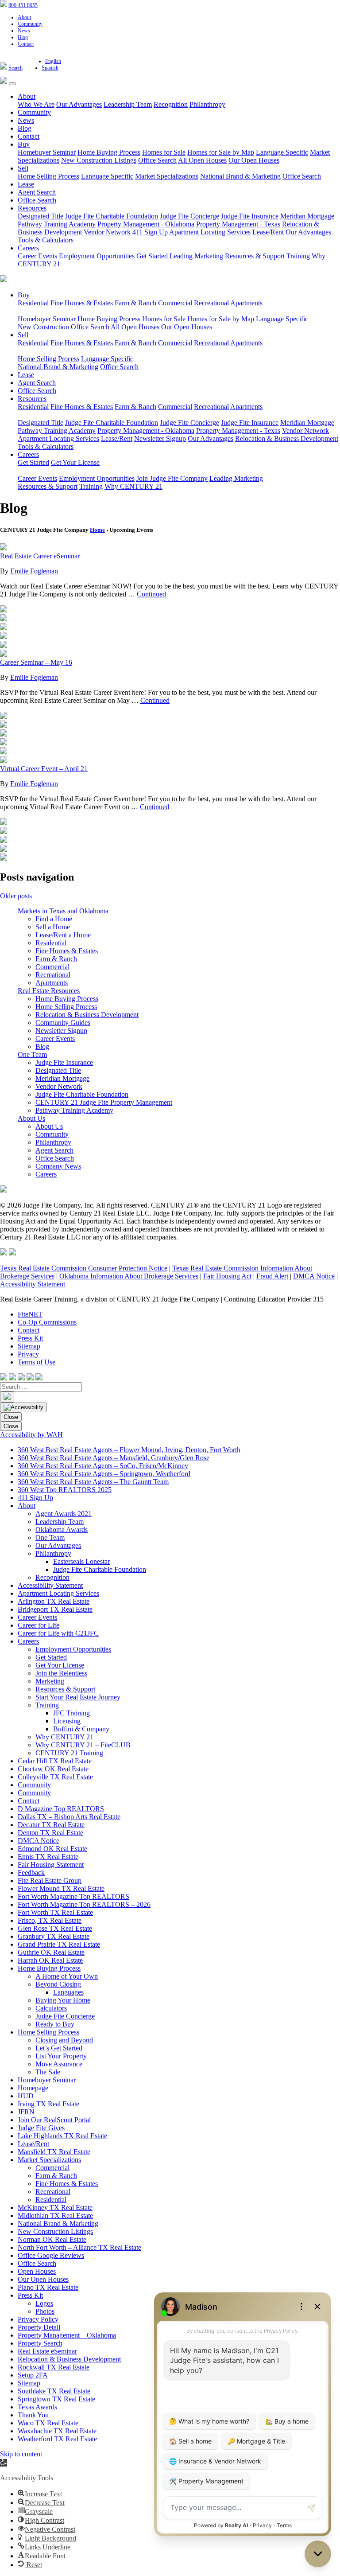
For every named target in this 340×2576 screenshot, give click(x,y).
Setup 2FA (33, 2375)
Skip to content (21, 2454)
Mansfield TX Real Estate (54, 2152)
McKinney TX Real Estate (55, 2208)
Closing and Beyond (64, 2040)
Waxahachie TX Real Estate (57, 2431)
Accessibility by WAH (31, 1435)
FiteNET (30, 1314)
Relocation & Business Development (287, 438)
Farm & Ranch (135, 303)
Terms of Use (37, 1362)
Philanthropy (207, 104)
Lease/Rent (268, 232)
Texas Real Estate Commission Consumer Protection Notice (84, 1268)
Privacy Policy (38, 2319)
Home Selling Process (48, 176)
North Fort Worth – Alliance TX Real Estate (79, 2247)
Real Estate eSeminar (47, 2351)
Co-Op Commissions (47, 1322)
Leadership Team (128, 104)
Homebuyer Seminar (47, 152)
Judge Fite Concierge (189, 216)
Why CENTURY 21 (133, 486)
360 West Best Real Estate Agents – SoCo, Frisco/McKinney (103, 1466)
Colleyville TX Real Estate (55, 1777)
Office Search (157, 160)
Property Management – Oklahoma (67, 2335)
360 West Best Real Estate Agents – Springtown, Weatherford (104, 1474)
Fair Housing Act (227, 1276)
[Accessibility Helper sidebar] (23, 1407)
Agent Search (37, 192)
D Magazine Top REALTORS (61, 1809)
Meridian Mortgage (307, 216)
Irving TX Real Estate (48, 2104)
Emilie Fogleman (34, 571)
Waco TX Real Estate (48, 2423)
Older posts (16, 896)
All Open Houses (202, 160)
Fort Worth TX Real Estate (55, 1912)
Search (15, 68)
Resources (32, 208)
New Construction (43, 327)
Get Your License (75, 462)
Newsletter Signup (160, 438)
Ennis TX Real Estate (48, 1857)
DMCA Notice (314, 1276)
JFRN (26, 2112)
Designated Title (41, 216)
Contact (26, 44)
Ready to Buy (55, 2024)
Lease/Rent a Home (63, 935)
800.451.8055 (23, 5)
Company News (58, 1166)
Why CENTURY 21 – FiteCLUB (83, 1745)
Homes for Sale (164, 152)
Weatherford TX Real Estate (57, 2439)
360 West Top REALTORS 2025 (65, 1490)
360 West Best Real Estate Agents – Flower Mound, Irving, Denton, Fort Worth (129, 1450)
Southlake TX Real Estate (54, 2391)
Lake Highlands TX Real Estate (62, 2136)
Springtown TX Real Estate (56, 2399)
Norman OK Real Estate (52, 2239)
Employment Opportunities (97, 256)
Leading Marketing (196, 256)
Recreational (211, 303)
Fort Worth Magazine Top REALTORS (73, 1896)
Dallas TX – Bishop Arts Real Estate (69, 1817)
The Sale (48, 2072)
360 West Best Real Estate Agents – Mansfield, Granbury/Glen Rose (114, 1458)
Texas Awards (37, 2407)
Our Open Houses (254, 160)
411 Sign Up (150, 232)
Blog (23, 37)
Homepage (33, 2088)
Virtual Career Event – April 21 (44, 769)
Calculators (51, 2008)
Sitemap (29, 1346)
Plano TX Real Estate (48, 2287)
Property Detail (39, 2327)
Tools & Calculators (46, 240)
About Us (31, 1118)
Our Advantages (79, 104)
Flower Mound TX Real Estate (61, 1888)
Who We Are (36, 104)
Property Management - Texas (238, 224)
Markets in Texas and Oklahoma (63, 911)
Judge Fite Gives (41, 2128)
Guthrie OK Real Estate (51, 1952)
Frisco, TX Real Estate (50, 1920)
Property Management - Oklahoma (146, 224)
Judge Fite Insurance (250, 216)
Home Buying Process (109, 152)
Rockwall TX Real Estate (54, 2367)
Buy (24, 144)
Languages (68, 1992)
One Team (32, 1054)
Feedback (31, 1873)
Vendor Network (107, 232)
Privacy (28, 1354)
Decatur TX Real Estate (51, 1825)
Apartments (246, 303)
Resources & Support (255, 256)
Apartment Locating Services (210, 232)
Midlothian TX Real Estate (55, 2216)
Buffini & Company (81, 1729)
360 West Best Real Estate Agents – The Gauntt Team (93, 1482)
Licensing (67, 1721)
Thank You (33, 2415)
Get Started (152, 256)
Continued (151, 594)
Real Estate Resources (49, 991)
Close (11, 1417)
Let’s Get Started (59, 2048)
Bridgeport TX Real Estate (55, 1609)
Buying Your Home (63, 2000)
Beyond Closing (58, 1984)
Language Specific (282, 152)
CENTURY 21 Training (69, 1753)
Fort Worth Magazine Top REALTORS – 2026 (84, 1904)
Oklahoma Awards (62, 1530)
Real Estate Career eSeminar (40, 556)
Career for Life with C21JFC (58, 1633)
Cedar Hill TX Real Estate (55, 1761)
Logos (44, 2303)
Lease (26, 184)
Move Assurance (59, 2064)
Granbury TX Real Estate (54, 1936)
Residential (33, 303)
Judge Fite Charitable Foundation (112, 216)
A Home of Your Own (67, 1976)
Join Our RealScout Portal (54, 2120)
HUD (26, 2096)
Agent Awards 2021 (64, 1514)
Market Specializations (167, 176)
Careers (28, 248)
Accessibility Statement (33, 1284)
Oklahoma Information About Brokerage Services (129, 1276)
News (24, 31)
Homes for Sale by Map (221, 152)
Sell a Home (53, 927)
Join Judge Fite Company (172, 478)
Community (30, 24)
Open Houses (37, 2271)
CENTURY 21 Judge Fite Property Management (104, 1102)
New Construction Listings (99, 160)
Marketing (50, 1681)
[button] (4, 2463)
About (24, 17)
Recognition (171, 104)
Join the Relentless (61, 1673)
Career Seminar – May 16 (36, 662)
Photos (45, 2311)
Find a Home (54, 919)
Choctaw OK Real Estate (53, 1769)
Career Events (37, 256)
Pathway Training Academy (57, 224)
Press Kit (30, 1338)
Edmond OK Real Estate (52, 1849)
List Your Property (61, 2056)
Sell (23, 168)
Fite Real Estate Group (50, 1880)
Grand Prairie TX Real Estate (59, 1944)
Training (298, 256)
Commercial (175, 303)
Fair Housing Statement (51, 1865)
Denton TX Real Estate (50, 1833)
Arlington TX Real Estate (54, 1601)
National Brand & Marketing (240, 176)
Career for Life (39, 1625)
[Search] (7, 1397)
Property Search (40, 2343)
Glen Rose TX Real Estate (55, 1928)
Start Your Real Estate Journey (78, 1697)
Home (97, 530)
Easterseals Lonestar (81, 1561)
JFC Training (71, 1713)
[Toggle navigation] (12, 84)
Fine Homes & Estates (82, 303)
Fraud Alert (272, 1276)
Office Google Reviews (51, 2255)
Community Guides (63, 1023)
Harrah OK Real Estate (50, 1960)
